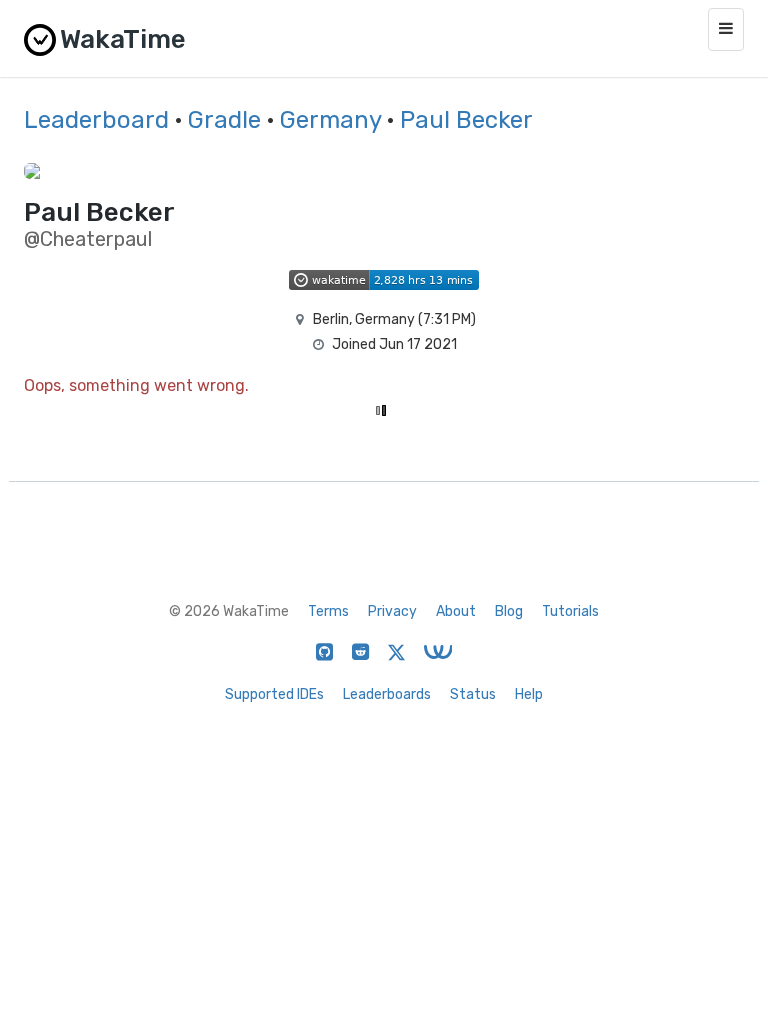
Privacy (392, 611)
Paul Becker (466, 120)
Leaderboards (387, 694)
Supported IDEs (274, 694)
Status (473, 694)
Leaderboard (96, 120)
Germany (330, 120)
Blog (509, 611)
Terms (328, 611)
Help (529, 694)
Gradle (224, 120)
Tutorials (570, 611)
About (456, 611)
